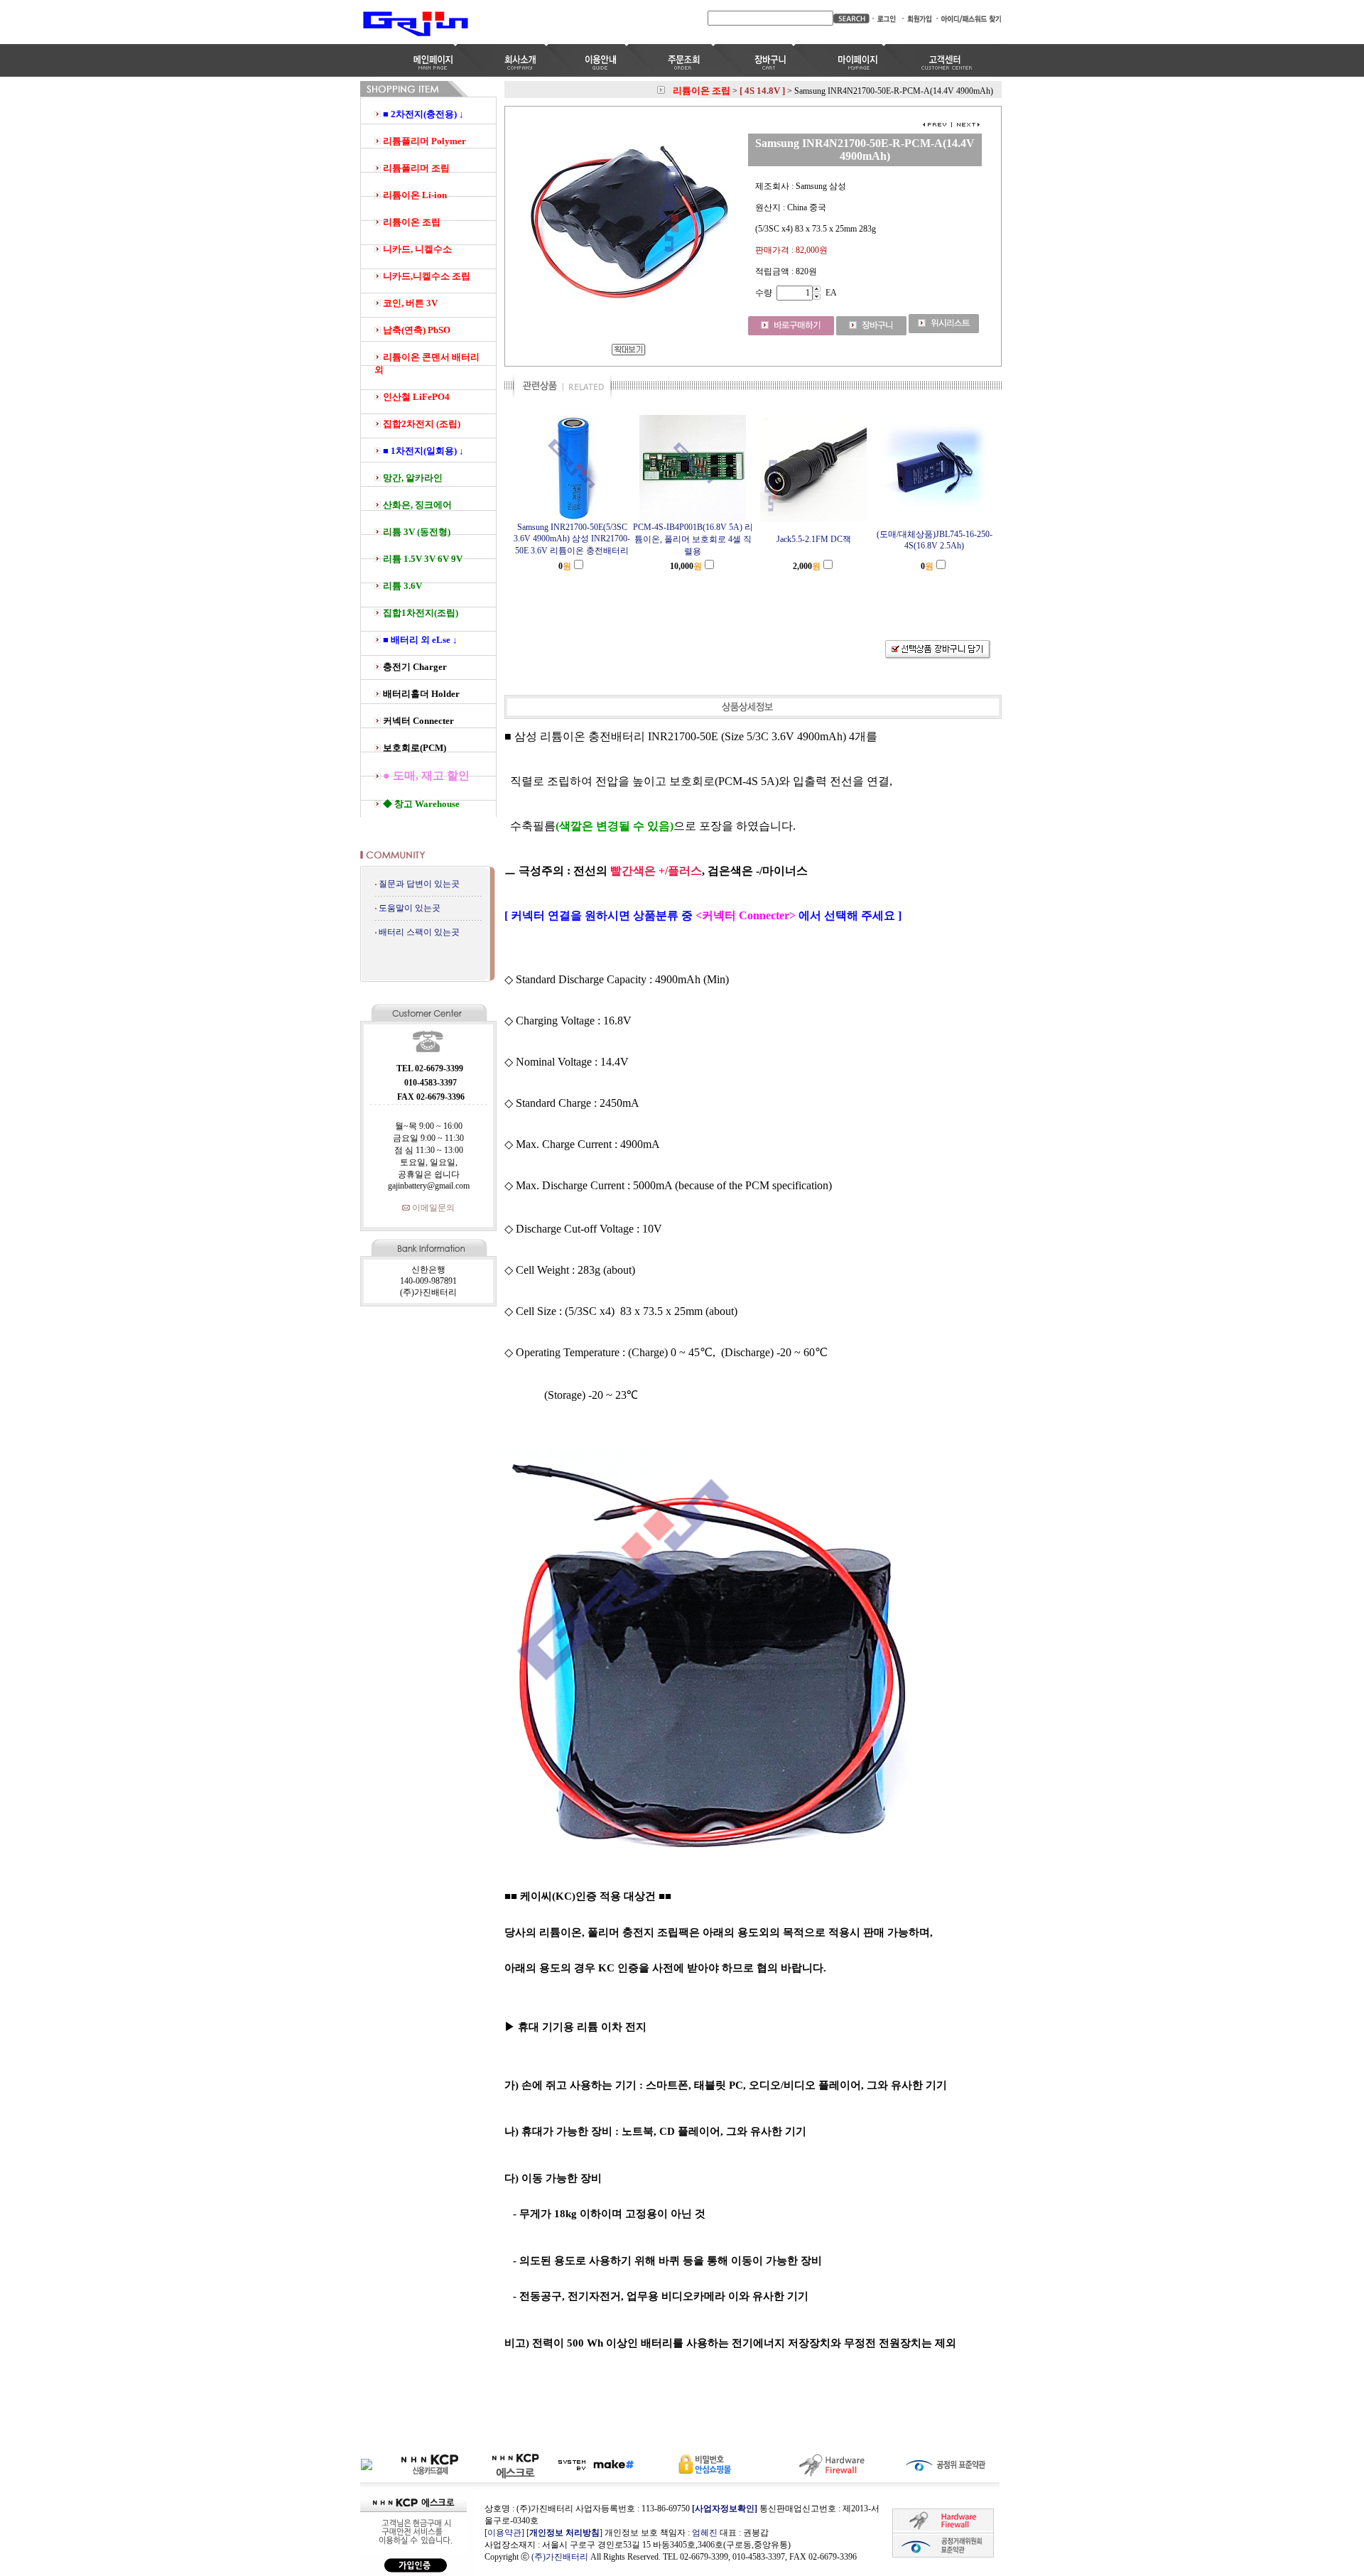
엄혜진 (705, 2533)
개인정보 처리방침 (564, 2533)
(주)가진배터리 (560, 2557)
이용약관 (504, 2533)
